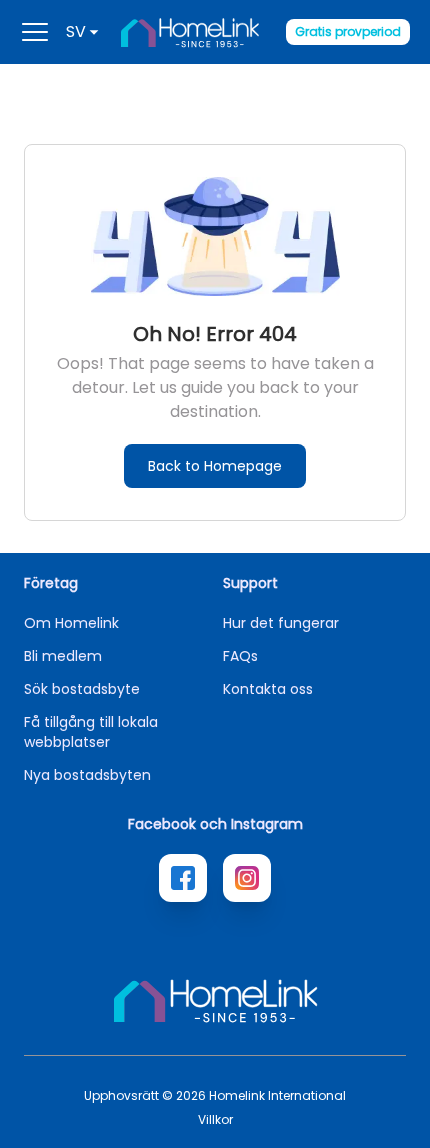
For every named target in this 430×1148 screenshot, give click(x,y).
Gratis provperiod (348, 31)
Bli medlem (63, 656)
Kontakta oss (268, 689)
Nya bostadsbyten (87, 775)
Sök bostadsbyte (82, 689)
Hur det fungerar (281, 623)
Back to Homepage (215, 466)
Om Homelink (71, 623)
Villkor (215, 1120)
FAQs (240, 656)
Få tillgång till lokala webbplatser (91, 732)
